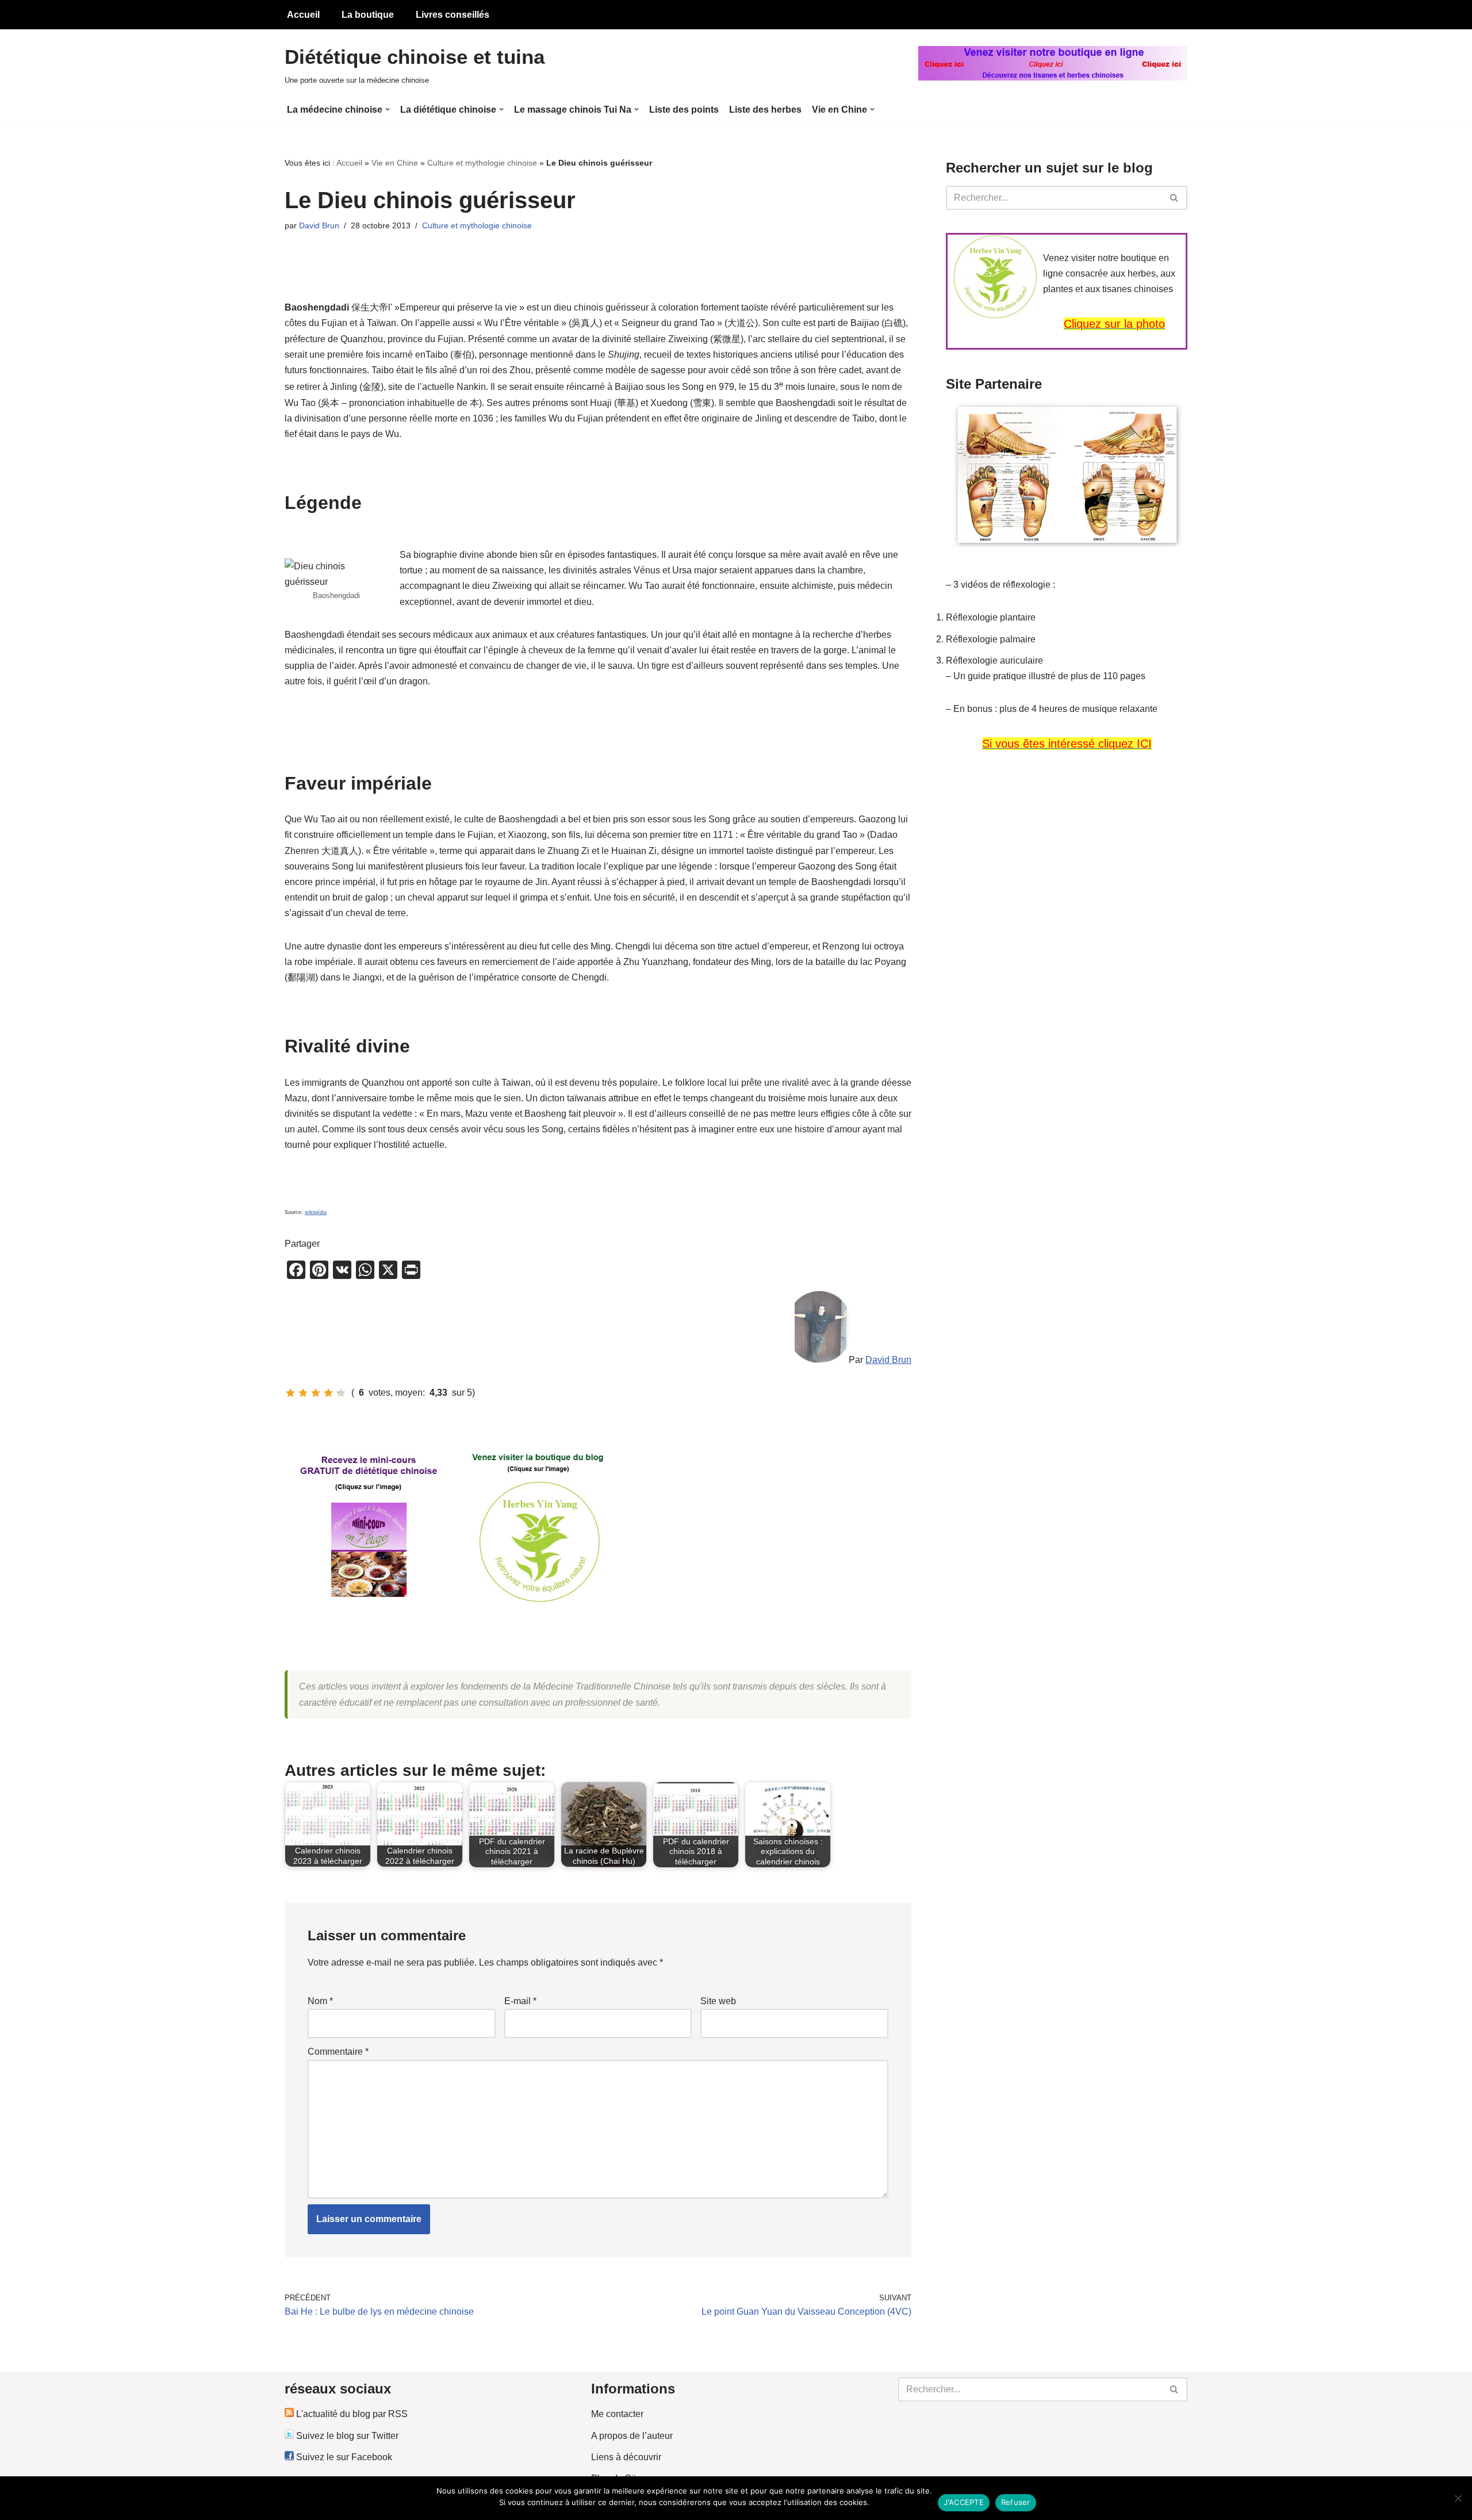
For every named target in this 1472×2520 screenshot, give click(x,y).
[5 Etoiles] (341, 1393)
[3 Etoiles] (316, 1393)
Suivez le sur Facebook (343, 2457)
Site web (718, 2001)
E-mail (520, 2001)
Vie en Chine (395, 163)
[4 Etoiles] (328, 1393)
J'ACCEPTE (964, 2502)
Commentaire (338, 2052)
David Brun (319, 225)
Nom (320, 2001)
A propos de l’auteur (632, 2436)
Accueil (303, 15)
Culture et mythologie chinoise (482, 163)
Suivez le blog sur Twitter (346, 2436)
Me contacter (617, 2414)
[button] (388, 109)
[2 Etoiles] (303, 1393)
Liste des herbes (765, 110)
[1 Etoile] (290, 1393)
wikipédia (316, 1212)
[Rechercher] (1174, 198)
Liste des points (684, 110)
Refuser (1016, 2502)
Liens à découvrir (626, 2457)
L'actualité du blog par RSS (351, 2414)
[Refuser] (1458, 2498)
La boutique (368, 15)
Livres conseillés (453, 15)
